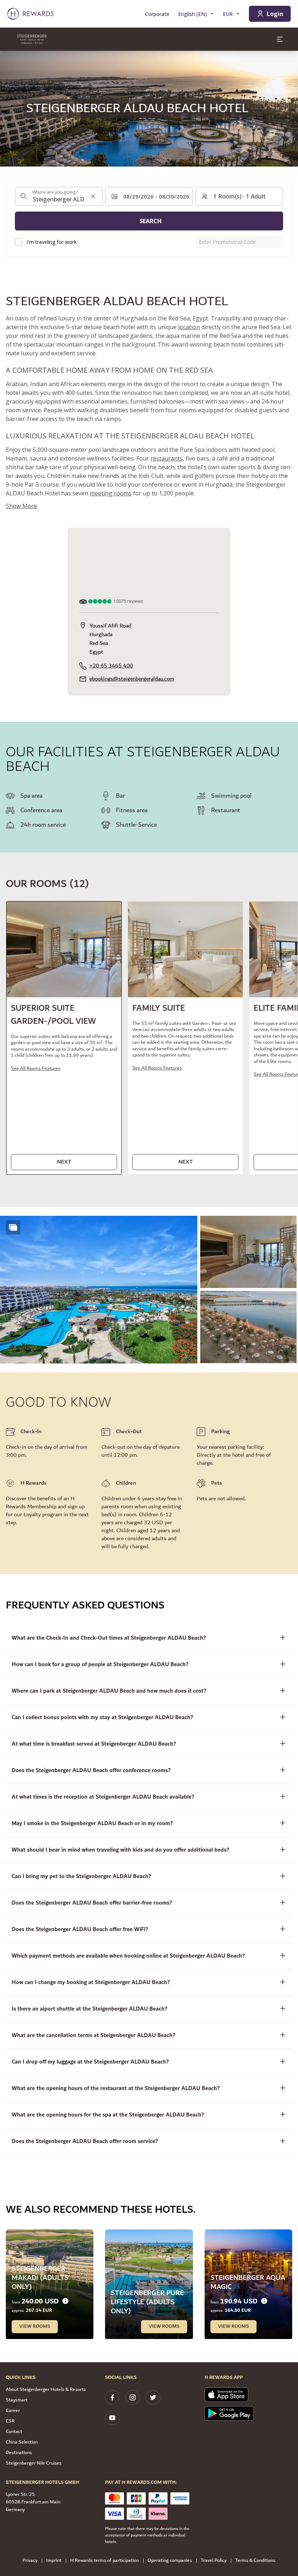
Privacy (30, 2561)
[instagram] (133, 2397)
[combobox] (59, 196)
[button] (64, 1038)
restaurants (167, 458)
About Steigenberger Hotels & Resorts (46, 2389)
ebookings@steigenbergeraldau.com (132, 679)
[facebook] (112, 2397)
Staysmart (17, 2400)
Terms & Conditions (255, 2561)
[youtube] (112, 2418)
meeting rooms (111, 493)
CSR (10, 2421)
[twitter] (153, 2397)
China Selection (22, 2442)
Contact (14, 2432)
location (189, 327)
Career (13, 2411)
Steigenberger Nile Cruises (34, 2463)
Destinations (19, 2453)
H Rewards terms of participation (104, 2561)
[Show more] (13, 1227)
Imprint (54, 2561)
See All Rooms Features (36, 1069)
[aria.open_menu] (280, 39)
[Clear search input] (93, 196)
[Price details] (65, 2301)
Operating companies (170, 2561)
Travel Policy (214, 2561)
